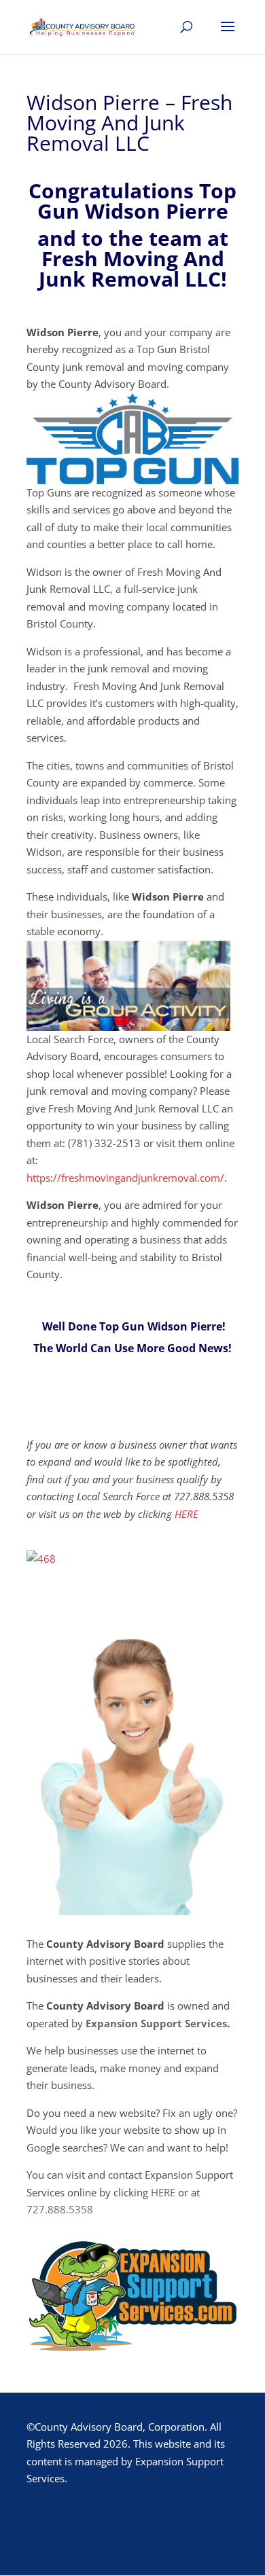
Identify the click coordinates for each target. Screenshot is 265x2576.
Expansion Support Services (156, 2023)
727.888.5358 (60, 2209)
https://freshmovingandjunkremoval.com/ (125, 1178)
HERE (187, 1514)
